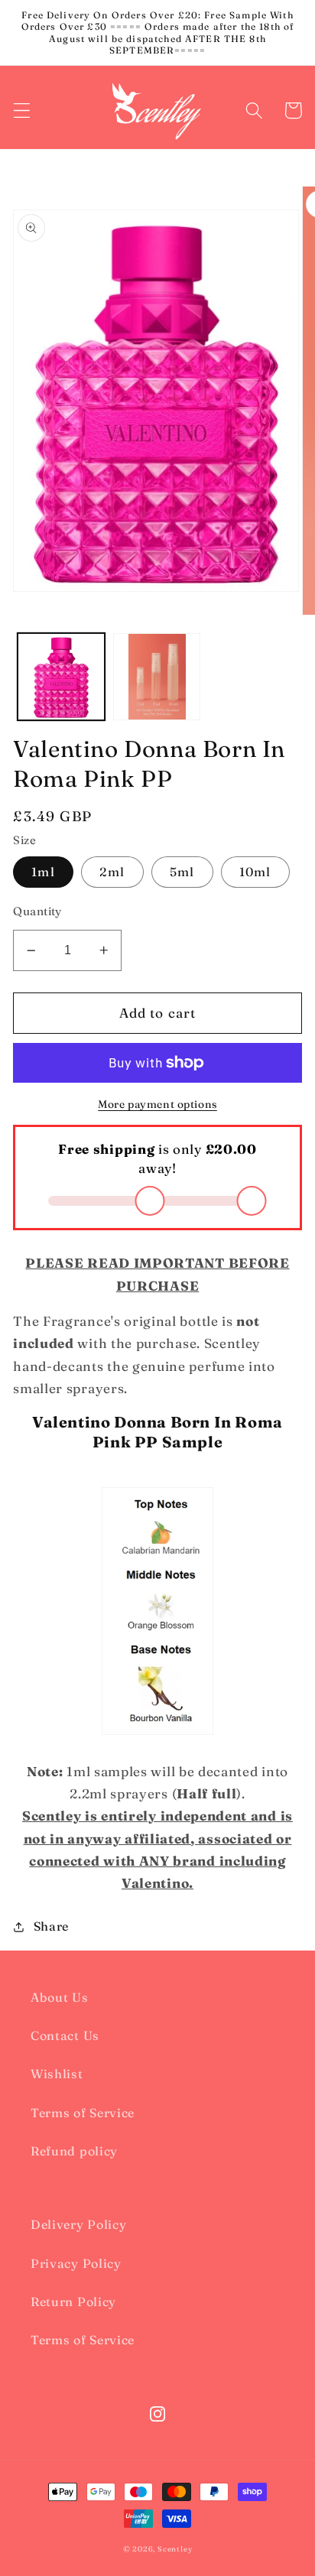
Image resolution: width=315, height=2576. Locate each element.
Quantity (37, 911)
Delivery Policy (78, 2224)
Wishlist (57, 2074)
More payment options (157, 1104)
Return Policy (73, 2302)
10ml (255, 872)
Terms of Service (83, 2113)
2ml (112, 872)
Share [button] (51, 1926)
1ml (43, 872)
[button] (22, 110)
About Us (60, 1997)
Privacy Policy (76, 2263)
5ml (182, 872)
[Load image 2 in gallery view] (157, 677)
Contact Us (65, 2035)
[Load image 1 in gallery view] (61, 677)
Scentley (175, 2549)
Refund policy (74, 2151)
